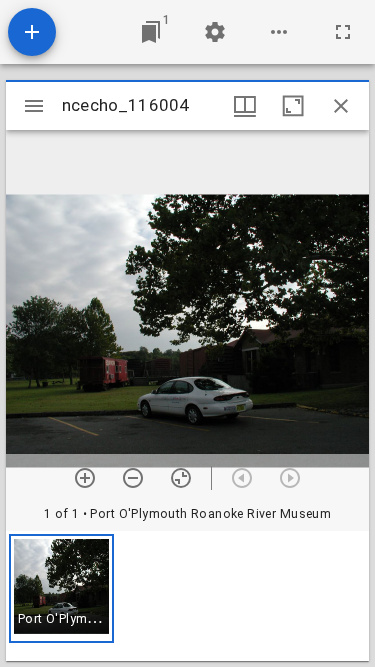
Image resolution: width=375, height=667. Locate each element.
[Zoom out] (133, 478)
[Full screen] (343, 32)
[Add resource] (32, 32)
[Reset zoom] (181, 478)
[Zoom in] (85, 478)
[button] (61, 588)
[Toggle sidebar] (34, 106)
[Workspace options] (279, 32)
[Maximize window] (293, 106)
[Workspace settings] (215, 32)
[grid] (187, 596)
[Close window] (341, 106)
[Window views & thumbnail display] (245, 106)
